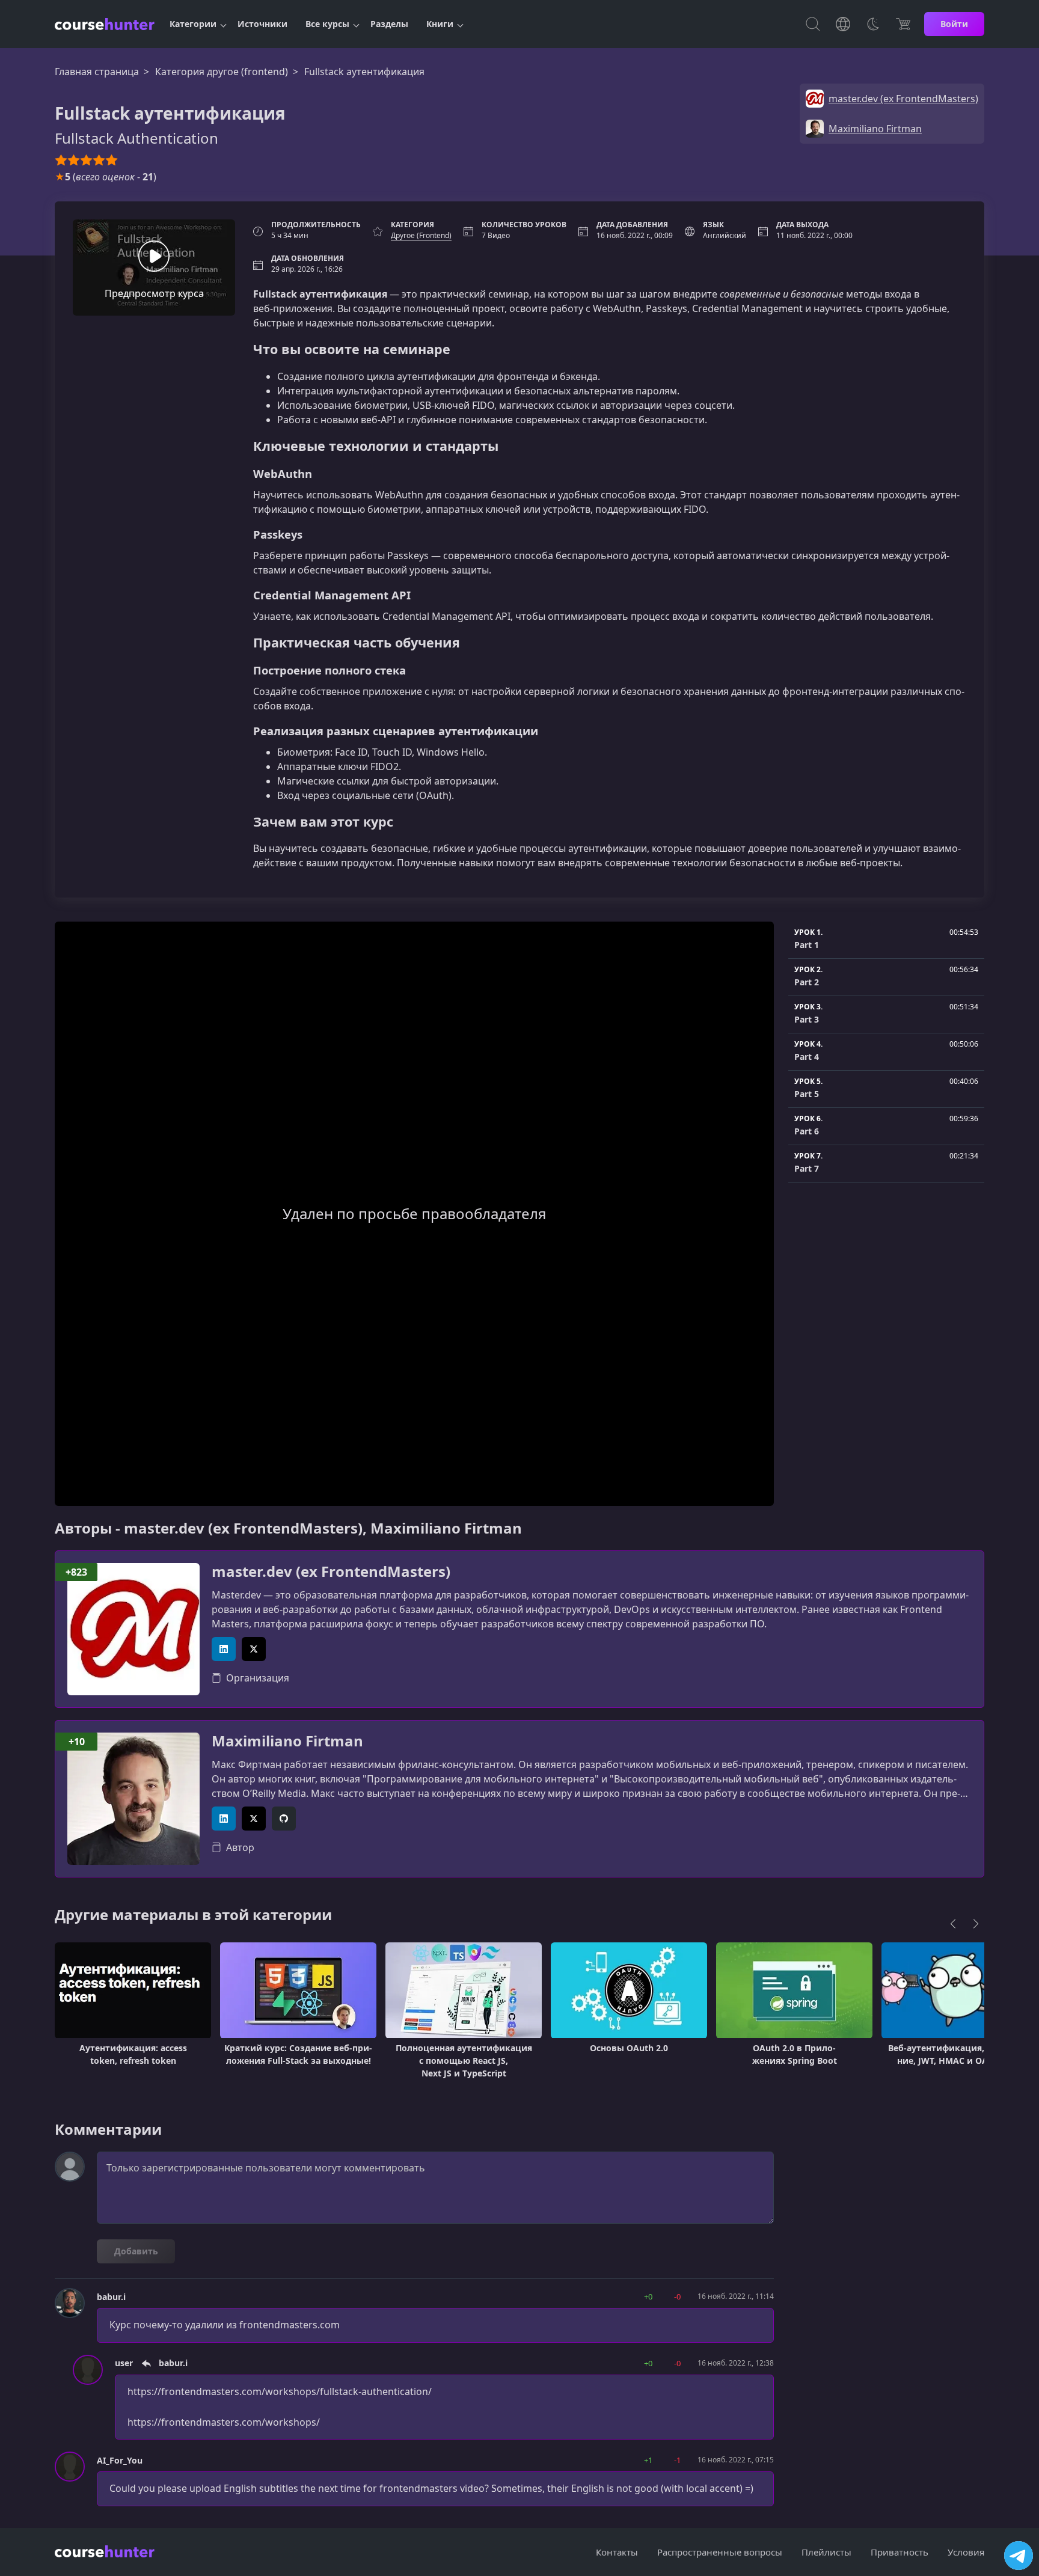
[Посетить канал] (1019, 2556)
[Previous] (953, 1924)
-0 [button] (677, 2296)
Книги (440, 24)
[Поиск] (813, 24)
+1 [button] (648, 2460)
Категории (193, 24)
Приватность (900, 2552)
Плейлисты (826, 2552)
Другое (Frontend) (421, 235)
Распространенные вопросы (720, 2552)
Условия (966, 2552)
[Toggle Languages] (843, 24)
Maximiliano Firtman (287, 1741)
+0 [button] (648, 2296)
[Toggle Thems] (873, 24)
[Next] (976, 1924)
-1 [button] (677, 2460)
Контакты (617, 2552)
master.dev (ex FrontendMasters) (331, 1572)
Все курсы (327, 24)
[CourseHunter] (105, 24)
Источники (262, 24)
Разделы (389, 24)
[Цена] (903, 24)
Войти (954, 24)
